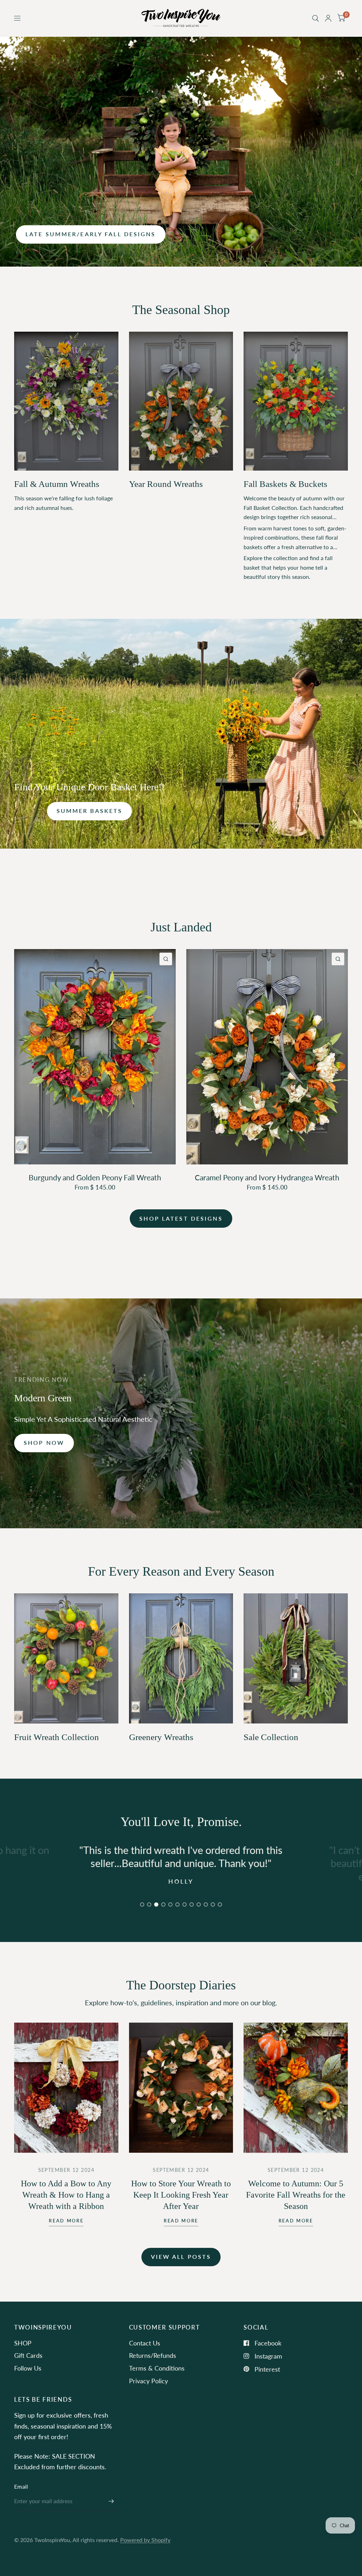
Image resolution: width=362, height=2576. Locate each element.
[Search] (316, 18)
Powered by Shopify (145, 2540)
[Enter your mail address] (111, 2501)
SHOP (23, 2343)
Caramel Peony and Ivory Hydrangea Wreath (267, 1177)
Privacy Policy (148, 2381)
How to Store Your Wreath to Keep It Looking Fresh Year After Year (181, 2195)
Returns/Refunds (153, 2355)
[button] (91, 234)
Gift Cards (28, 2355)
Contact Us (145, 2343)
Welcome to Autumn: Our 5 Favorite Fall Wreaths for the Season (296, 2195)
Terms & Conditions (157, 2368)
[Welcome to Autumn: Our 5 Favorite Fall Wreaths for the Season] (296, 2088)
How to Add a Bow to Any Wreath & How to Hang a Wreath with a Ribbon (66, 2195)
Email (21, 2487)
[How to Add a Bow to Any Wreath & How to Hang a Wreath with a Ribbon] (66, 2088)
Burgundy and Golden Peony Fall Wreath (95, 1177)
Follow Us (28, 2368)
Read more (66, 2221)
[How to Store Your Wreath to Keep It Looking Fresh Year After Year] (181, 2088)
